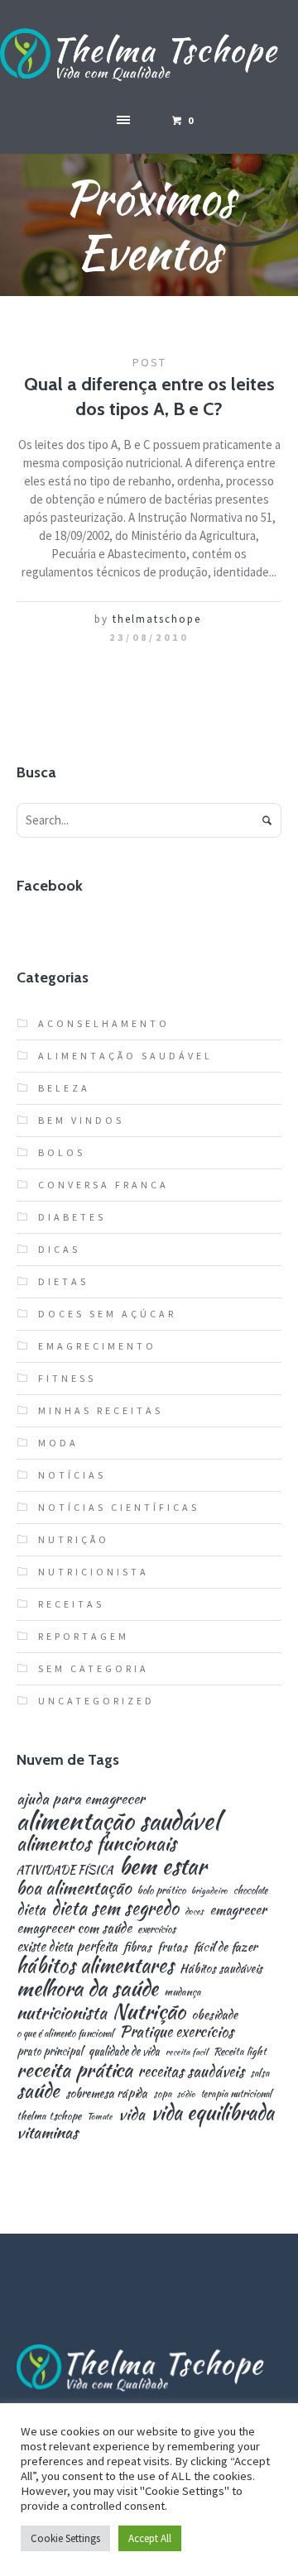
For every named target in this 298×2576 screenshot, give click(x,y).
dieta (31, 1909)
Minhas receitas (101, 1410)
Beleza (64, 1088)
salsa (260, 2073)
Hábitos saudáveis (221, 1968)
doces (194, 1912)
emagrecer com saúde (74, 1928)
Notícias (72, 1475)
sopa (162, 2094)
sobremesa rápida (106, 2093)
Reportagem (84, 1636)
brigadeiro (209, 1891)
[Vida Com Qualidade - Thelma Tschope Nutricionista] (149, 55)
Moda (58, 1443)
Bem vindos (81, 1120)
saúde (38, 2091)
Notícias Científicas (119, 1507)
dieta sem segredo (115, 1908)
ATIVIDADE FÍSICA (65, 1870)
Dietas (63, 1281)
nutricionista (62, 2012)
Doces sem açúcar (107, 1314)
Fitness (67, 1378)
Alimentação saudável (125, 1056)
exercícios (156, 1930)
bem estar (163, 1866)
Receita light (240, 2052)
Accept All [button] (150, 2538)
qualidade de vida (124, 2051)
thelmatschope (157, 619)
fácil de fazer (225, 1946)
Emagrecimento (97, 1346)
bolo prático (161, 1891)
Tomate (100, 2117)
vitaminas (47, 2132)
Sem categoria (94, 1668)
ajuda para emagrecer (81, 1798)
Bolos (62, 1152)
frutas (172, 1947)
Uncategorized (96, 1701)
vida (132, 2114)
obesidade (214, 2014)
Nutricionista (94, 1572)
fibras (137, 1947)
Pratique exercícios (176, 2032)
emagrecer (238, 1909)
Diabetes (72, 1217)
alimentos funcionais (96, 1844)
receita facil (187, 2052)
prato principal (50, 2051)
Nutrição (74, 1539)
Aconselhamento (104, 1023)
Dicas (59, 1249)
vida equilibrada (212, 2112)
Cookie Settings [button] (65, 2538)
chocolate (250, 1890)
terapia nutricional (236, 2094)
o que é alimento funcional (65, 2034)
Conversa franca (103, 1185)
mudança (183, 1993)
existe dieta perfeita (67, 1947)
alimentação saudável (118, 1821)
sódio (186, 2094)
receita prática (74, 2070)
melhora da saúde (87, 1988)
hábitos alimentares (95, 1966)
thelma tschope (49, 2117)
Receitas (71, 1604)
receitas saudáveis (191, 2072)
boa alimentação (74, 1888)
